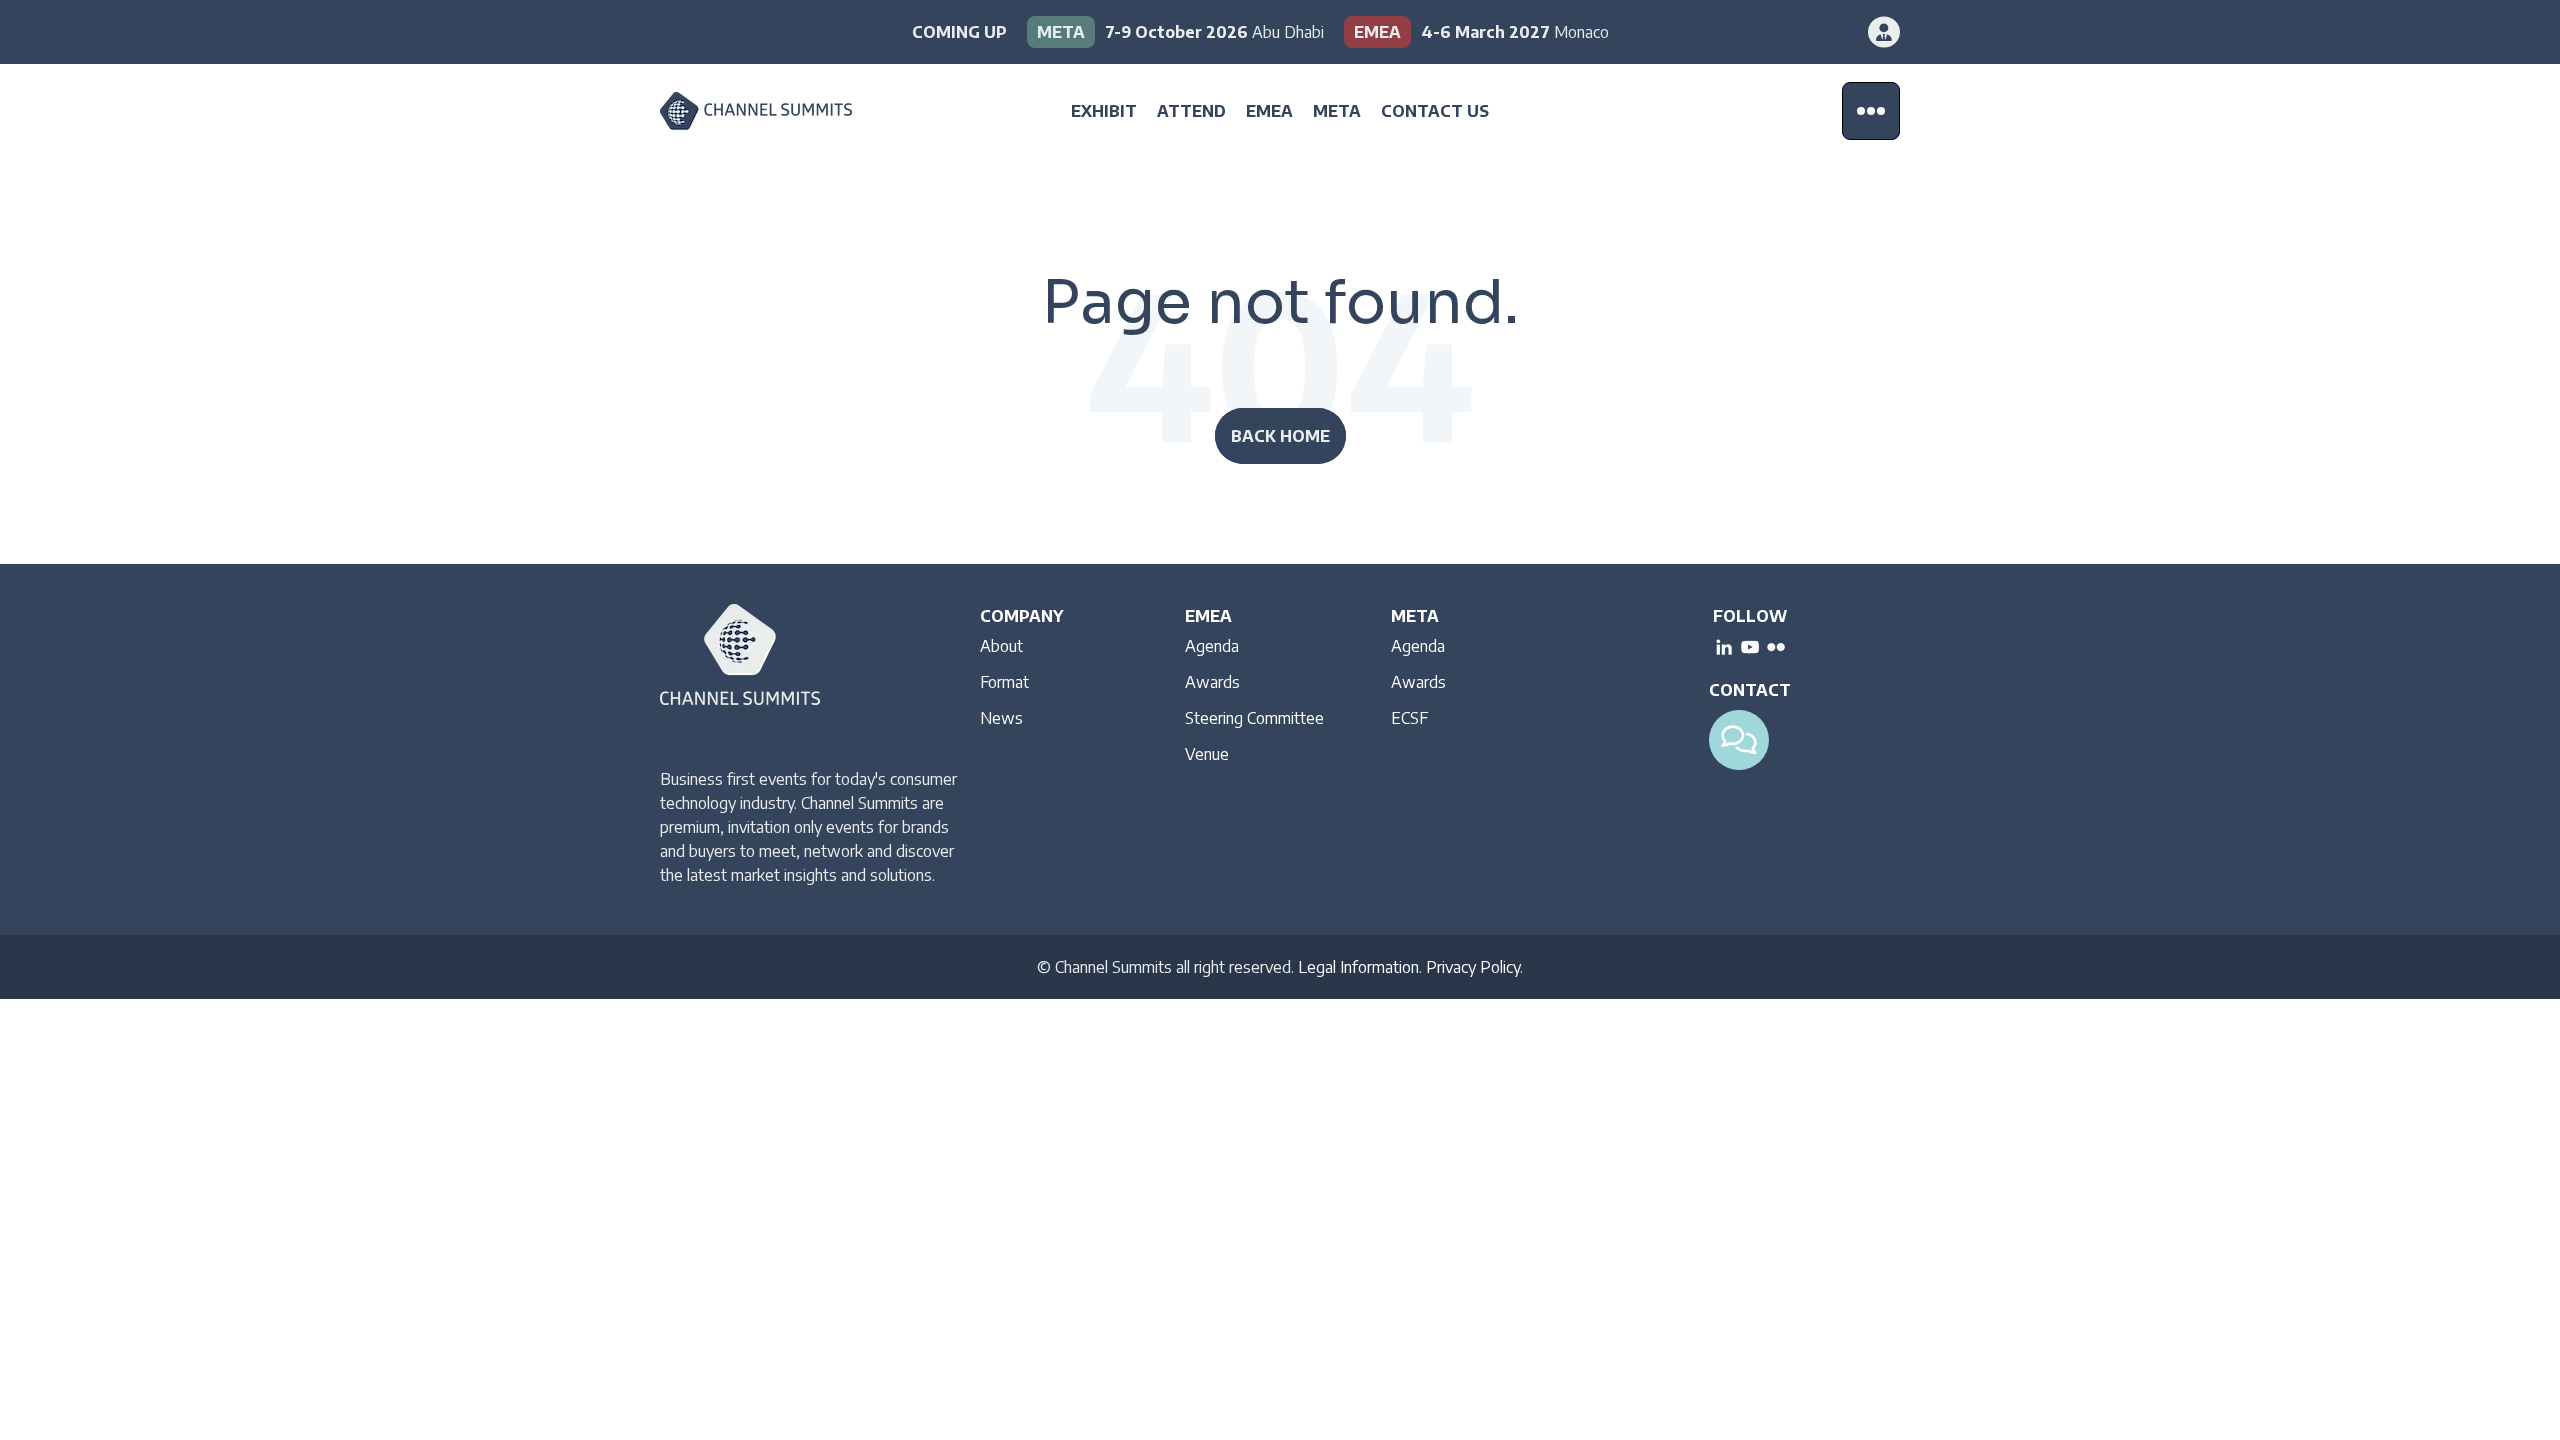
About (1001, 646)
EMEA (1269, 111)
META (1337, 111)
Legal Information (1358, 967)
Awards (1212, 682)
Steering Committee (1254, 718)
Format (1004, 682)
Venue (1207, 754)
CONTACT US (1435, 111)
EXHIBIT (1104, 111)
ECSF (1409, 718)
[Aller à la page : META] (1175, 32)
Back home (1280, 436)
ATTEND (1191, 111)
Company (1021, 616)
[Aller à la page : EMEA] (1476, 32)
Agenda (1212, 646)
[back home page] (785, 111)
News (1001, 718)
